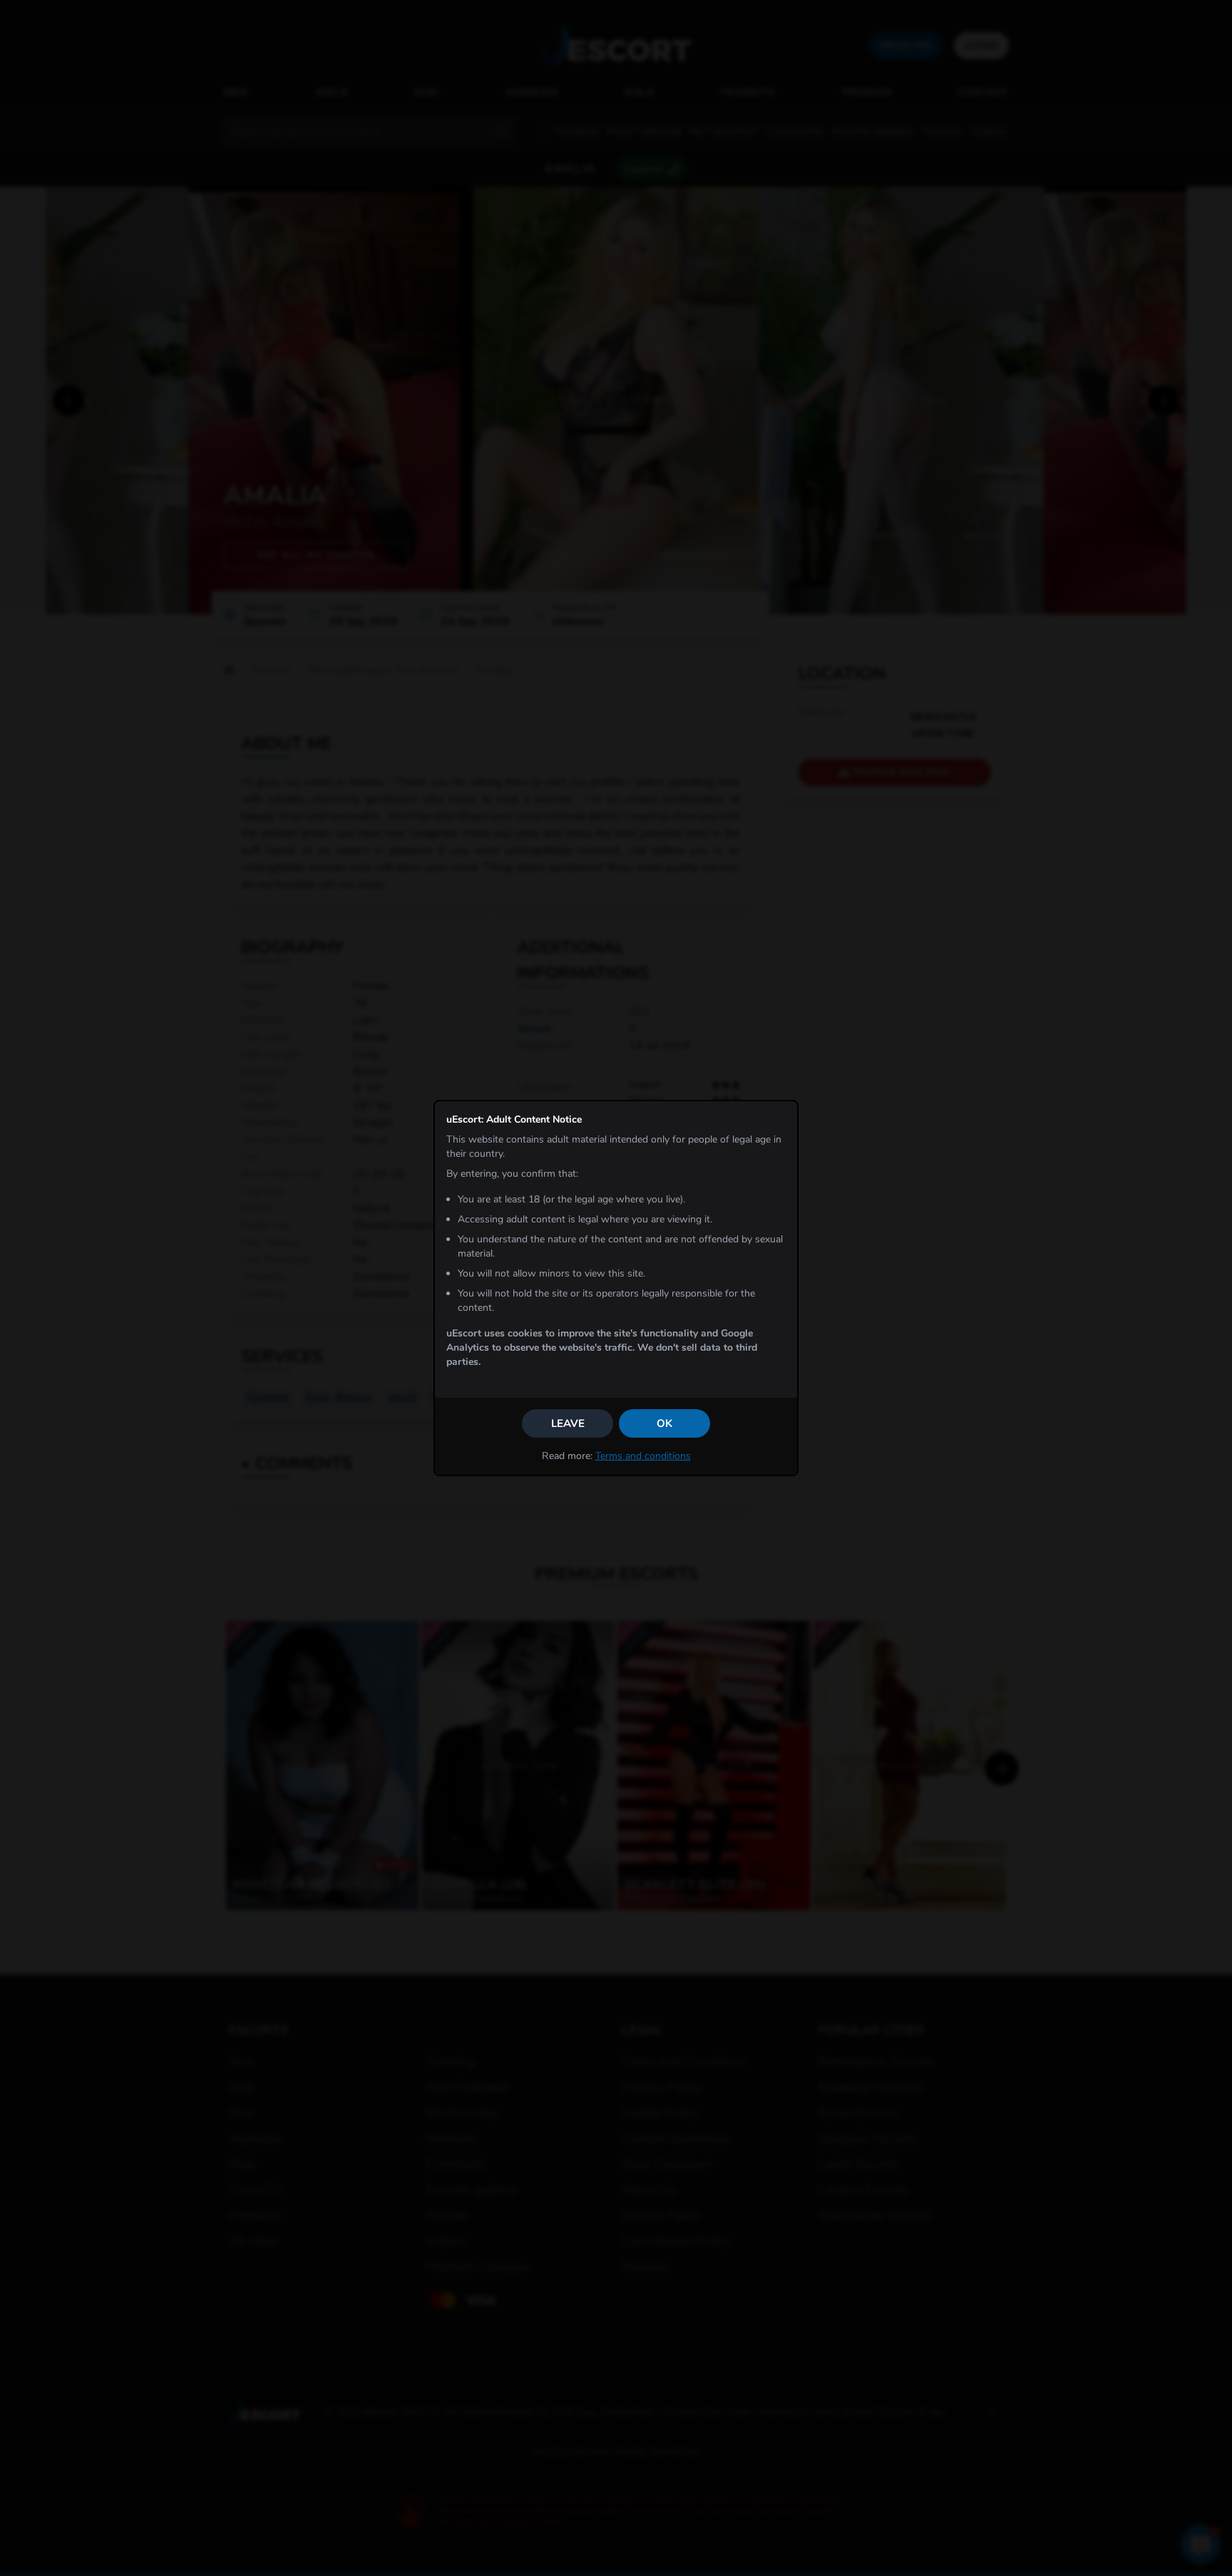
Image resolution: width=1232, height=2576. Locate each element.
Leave (568, 1423)
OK (664, 1423)
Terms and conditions (643, 1456)
